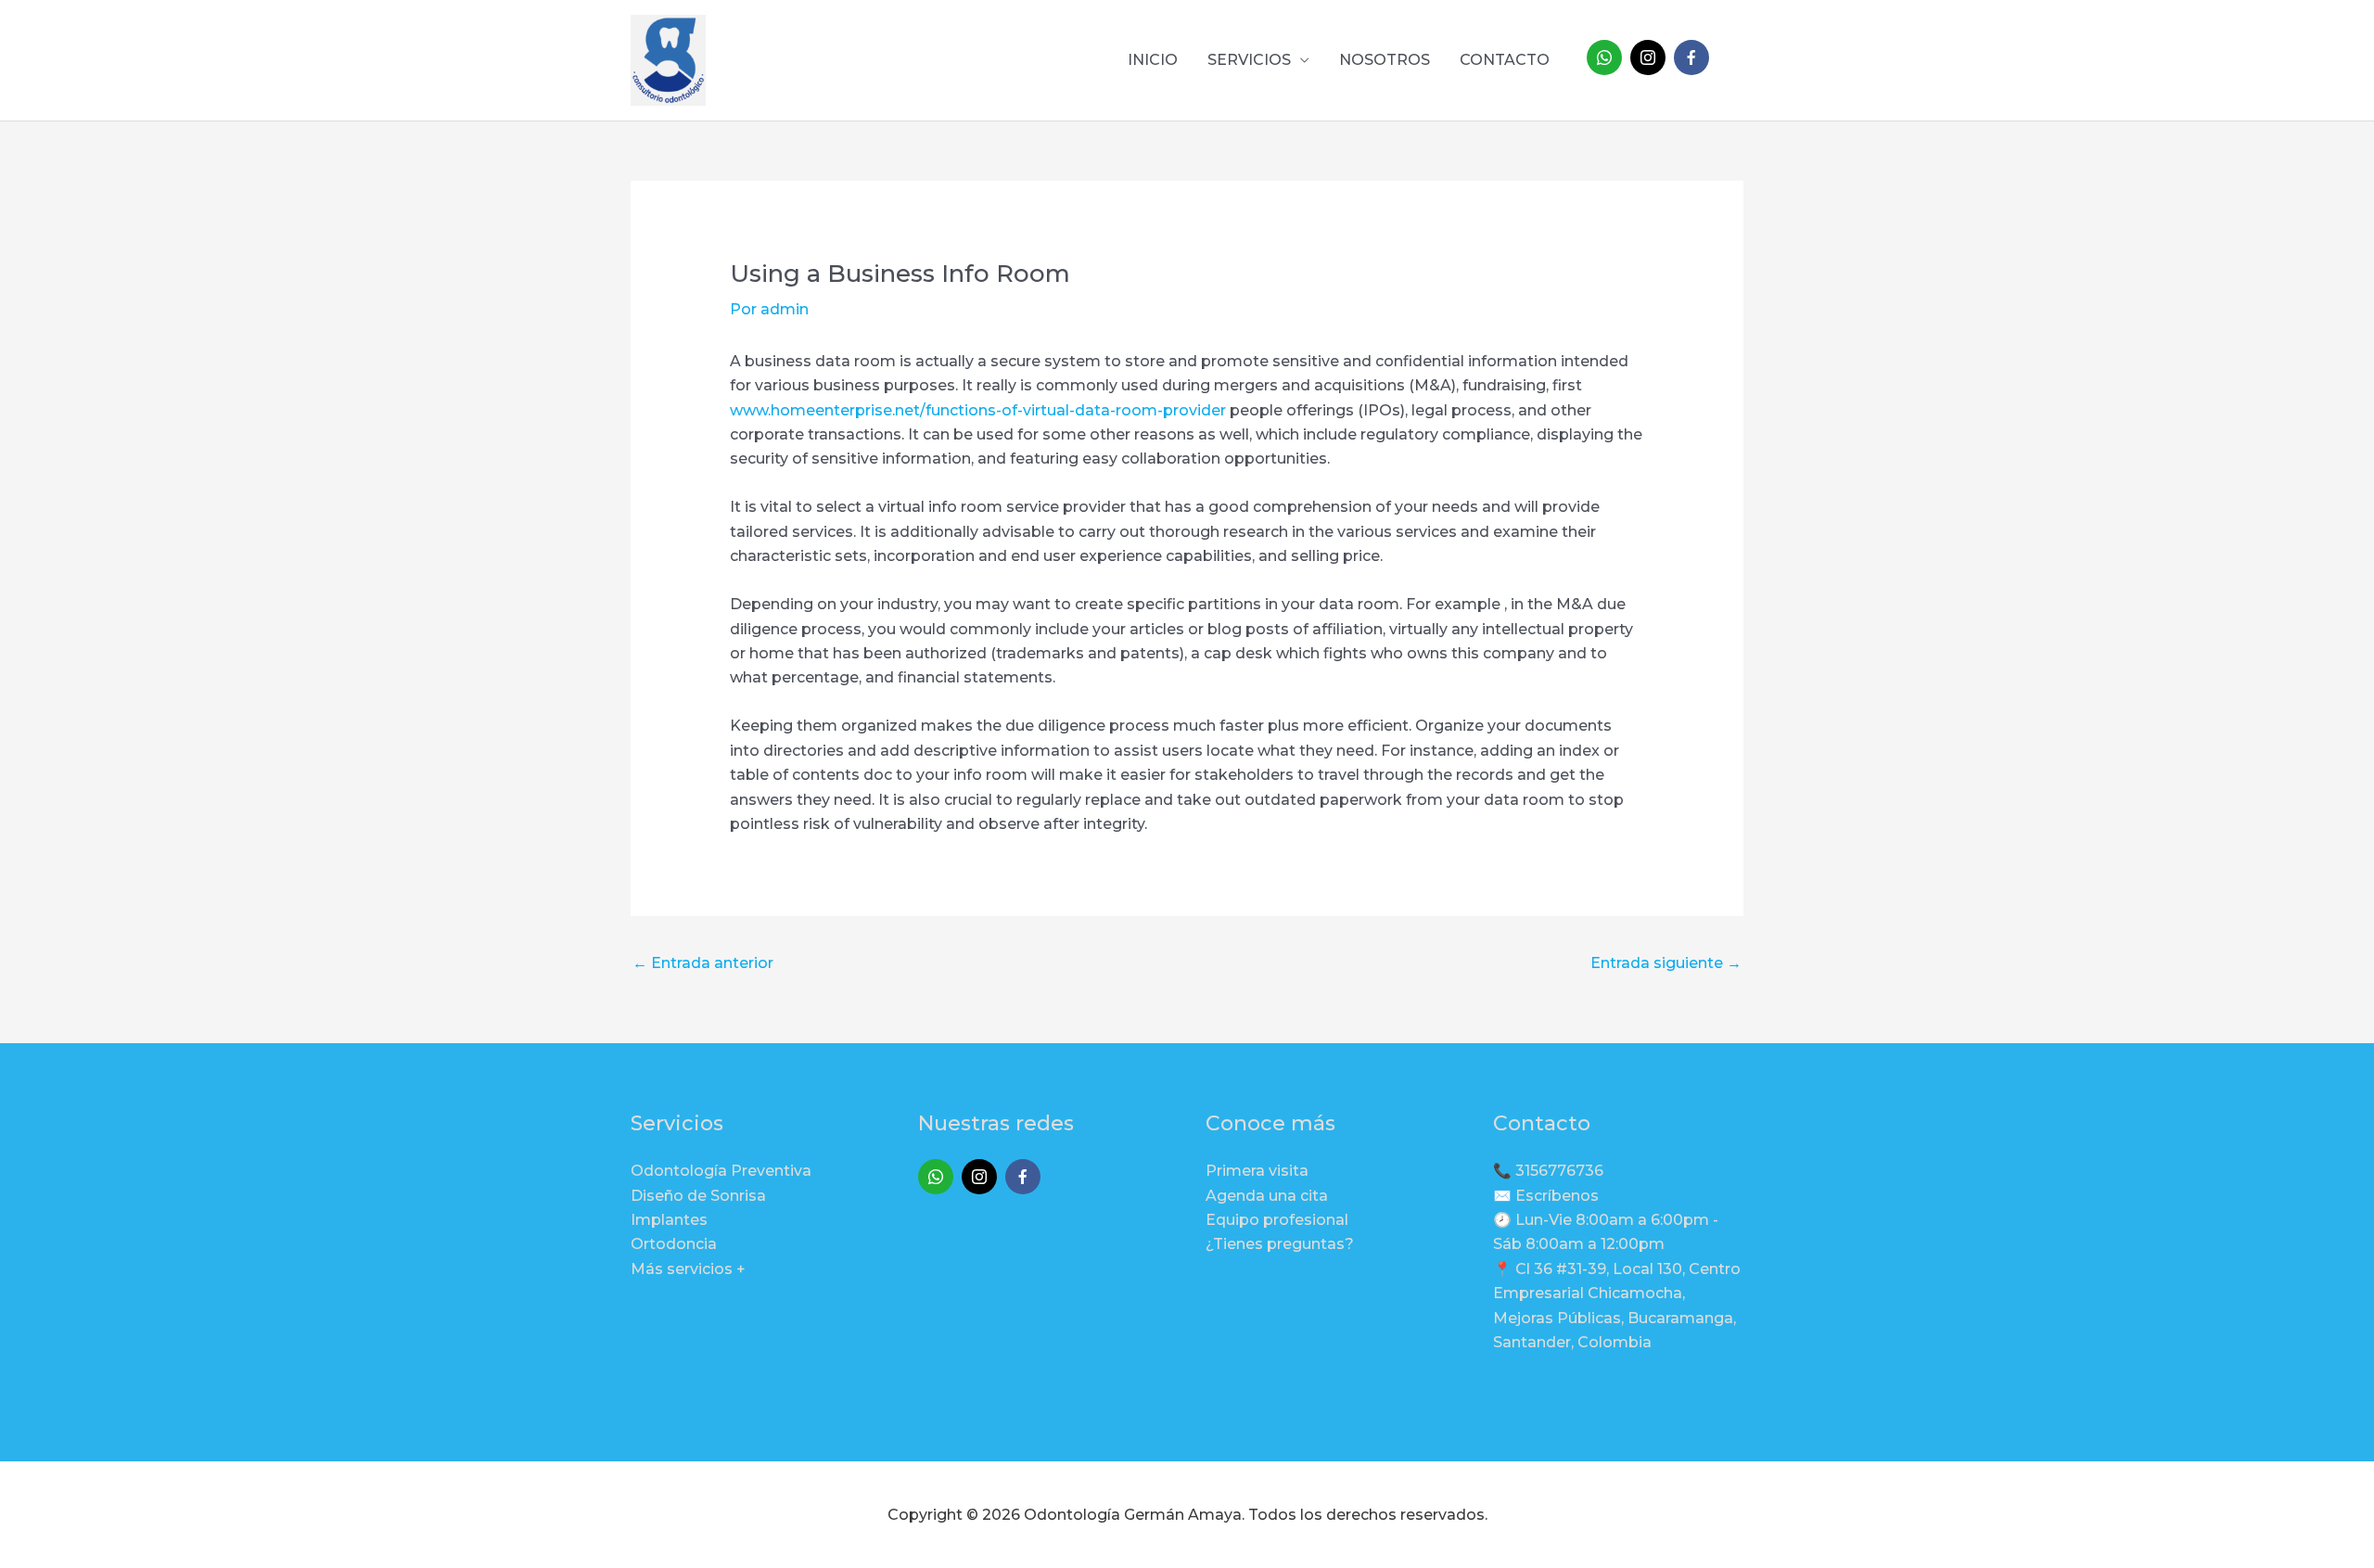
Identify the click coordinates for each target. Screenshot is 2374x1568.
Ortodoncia (674, 1244)
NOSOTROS (1385, 60)
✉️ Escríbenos (1546, 1196)
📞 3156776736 (1548, 1171)
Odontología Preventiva (721, 1171)
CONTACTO (1505, 60)
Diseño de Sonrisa (698, 1196)
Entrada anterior (703, 963)
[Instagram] (1648, 57)
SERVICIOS (1249, 60)
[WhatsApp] (1604, 57)
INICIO (1153, 60)
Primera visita (1257, 1171)
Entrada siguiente (1666, 963)
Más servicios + (688, 1269)
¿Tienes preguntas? (1280, 1244)
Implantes (669, 1220)
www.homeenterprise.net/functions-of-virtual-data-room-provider (978, 410)
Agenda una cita (1267, 1196)
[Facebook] (1691, 57)
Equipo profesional (1277, 1220)
